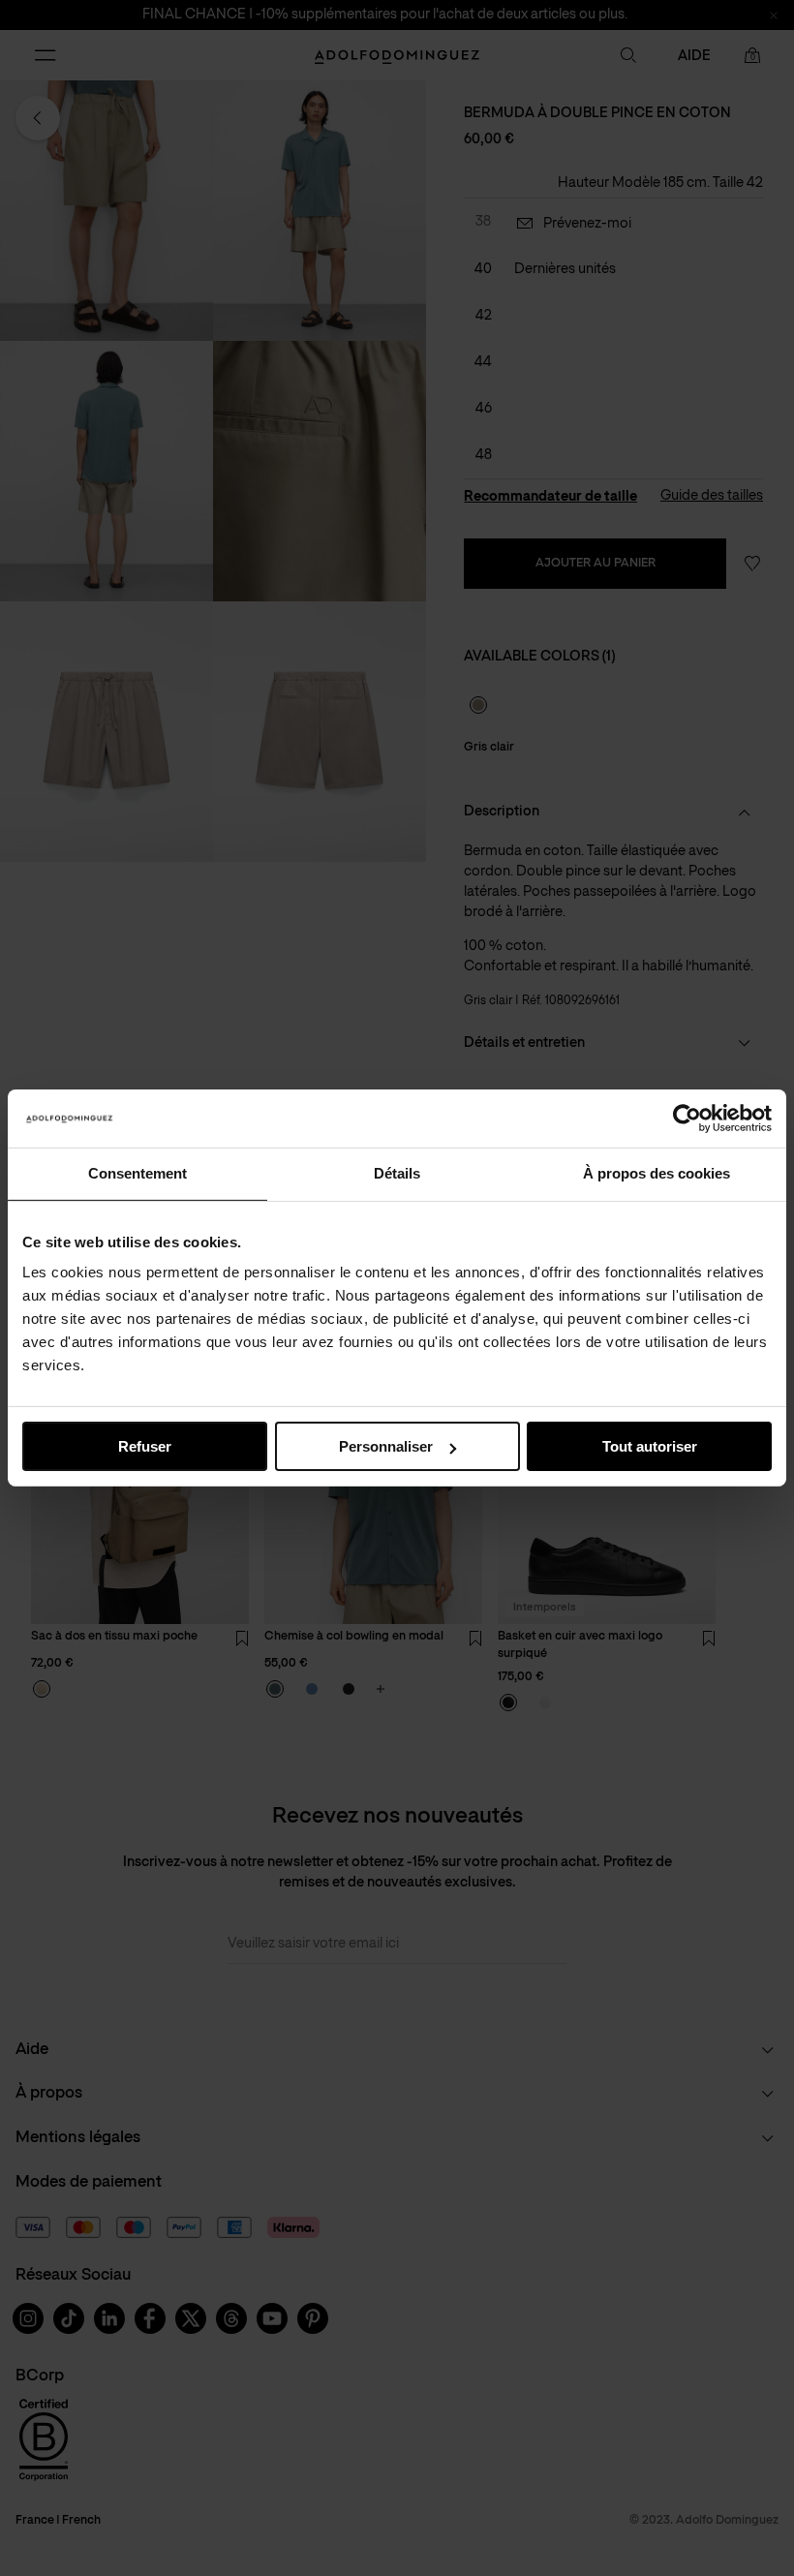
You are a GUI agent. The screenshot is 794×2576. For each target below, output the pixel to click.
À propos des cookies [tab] (657, 1173)
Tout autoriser (650, 1446)
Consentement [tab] (137, 1173)
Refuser (145, 1446)
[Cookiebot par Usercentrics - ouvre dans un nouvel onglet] (687, 1119)
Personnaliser (386, 1446)
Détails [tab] (397, 1173)
